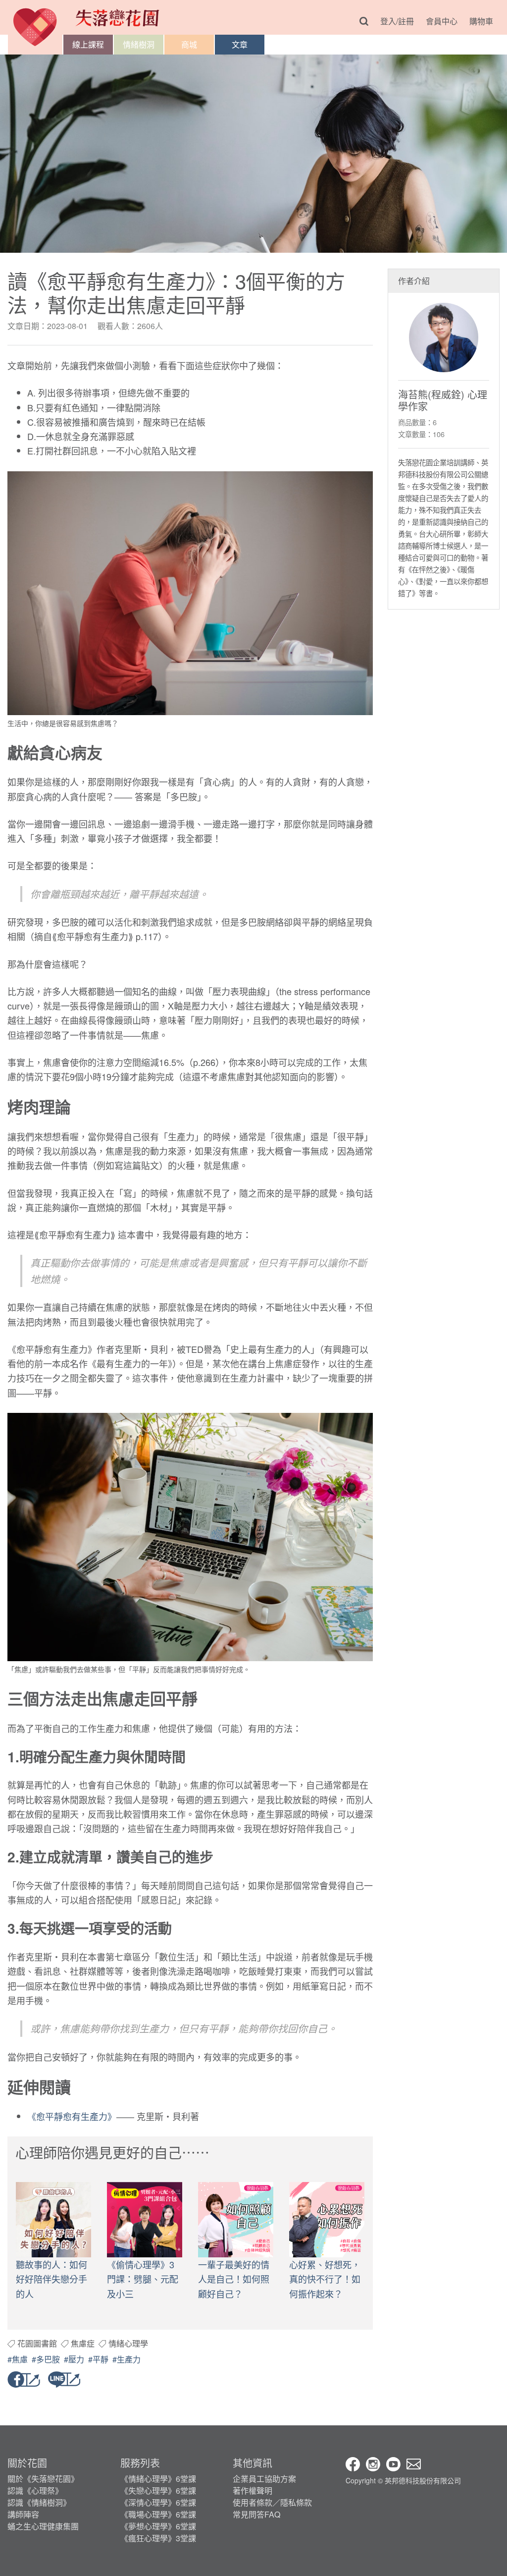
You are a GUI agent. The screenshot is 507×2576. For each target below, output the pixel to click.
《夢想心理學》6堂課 (158, 2526)
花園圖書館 (37, 2343)
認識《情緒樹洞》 (39, 2502)
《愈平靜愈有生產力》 (72, 2116)
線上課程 (88, 44)
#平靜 (98, 2359)
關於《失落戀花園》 (43, 2479)
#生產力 (127, 2359)
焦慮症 (83, 2343)
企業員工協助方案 (264, 2479)
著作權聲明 (253, 2491)
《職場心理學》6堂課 (158, 2514)
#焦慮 (18, 2359)
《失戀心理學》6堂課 (158, 2491)
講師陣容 (23, 2514)
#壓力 (74, 2359)
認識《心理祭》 (35, 2491)
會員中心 (442, 21)
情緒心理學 (128, 2343)
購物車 (481, 21)
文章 (240, 44)
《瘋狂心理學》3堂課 (158, 2538)
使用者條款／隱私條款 (272, 2502)
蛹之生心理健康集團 (43, 2526)
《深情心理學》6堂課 (158, 2502)
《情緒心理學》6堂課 (158, 2479)
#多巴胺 (46, 2359)
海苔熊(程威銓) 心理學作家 (443, 400)
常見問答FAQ (256, 2514)
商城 (189, 44)
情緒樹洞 (139, 44)
